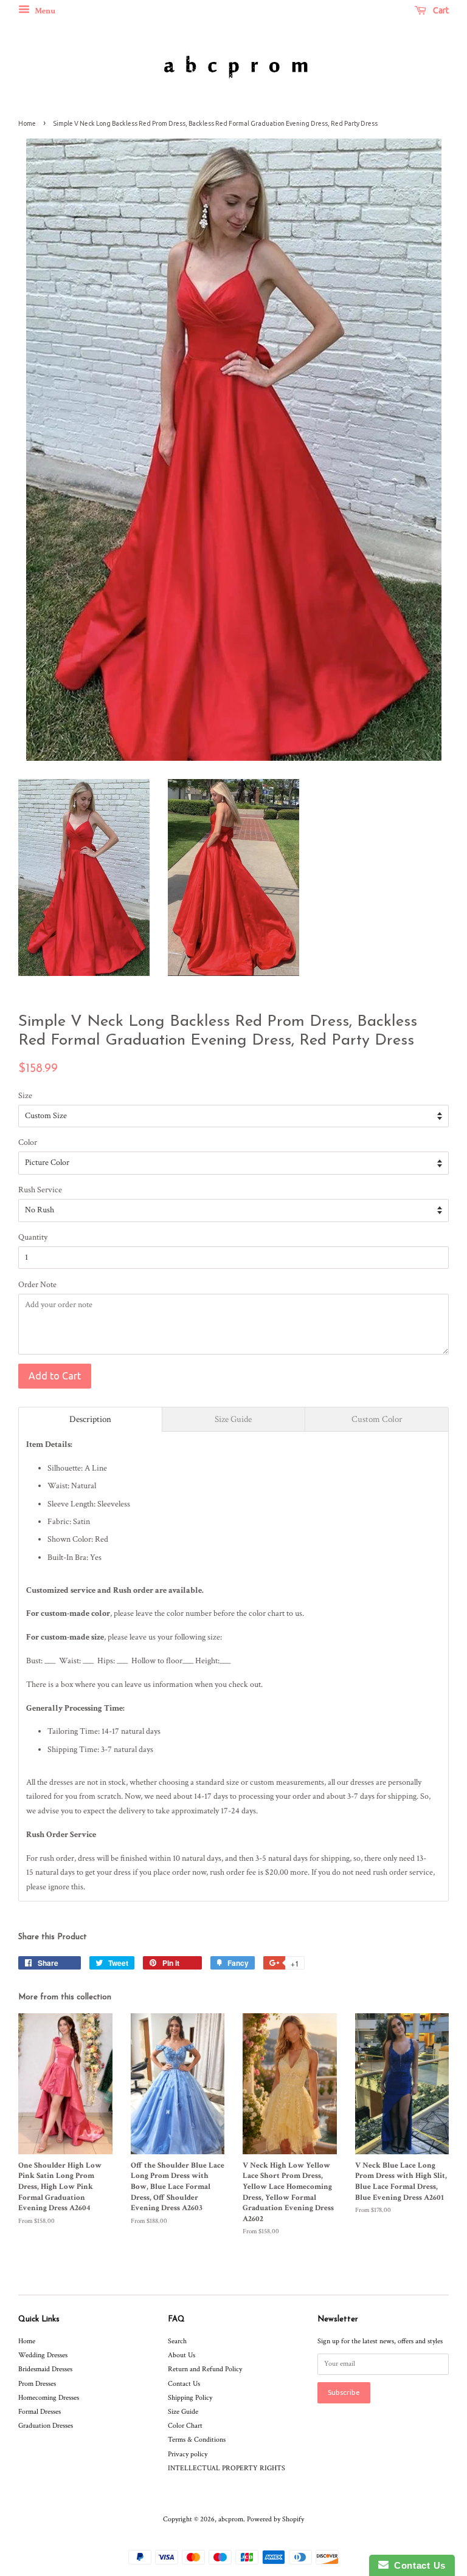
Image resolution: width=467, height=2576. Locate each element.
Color (28, 1142)
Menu (44, 11)
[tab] (90, 1419)
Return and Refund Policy (205, 2369)
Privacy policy (188, 2454)
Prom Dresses (37, 2384)
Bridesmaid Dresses (45, 2369)
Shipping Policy (190, 2398)
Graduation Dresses (46, 2426)
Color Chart (185, 2426)
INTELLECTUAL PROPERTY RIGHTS (227, 2468)
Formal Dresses (40, 2412)
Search (177, 2341)
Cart (440, 10)
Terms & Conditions (197, 2440)
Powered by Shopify (275, 2519)
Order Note (37, 1285)
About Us (182, 2355)
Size (25, 1096)
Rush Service (40, 1190)
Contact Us (184, 2384)
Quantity (33, 1237)
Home (27, 123)
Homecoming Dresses (49, 2398)
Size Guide (183, 2412)
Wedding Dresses (43, 2355)
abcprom (231, 2519)
